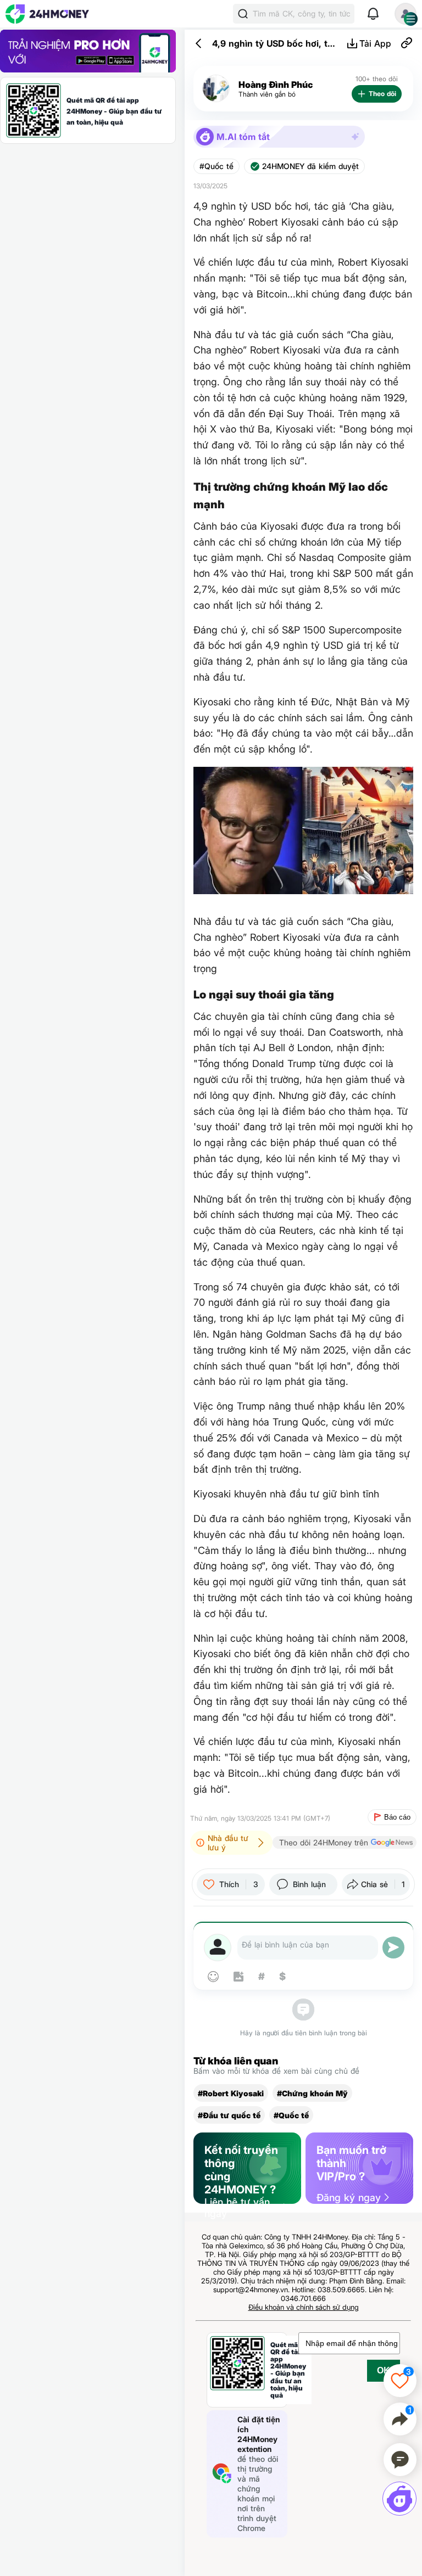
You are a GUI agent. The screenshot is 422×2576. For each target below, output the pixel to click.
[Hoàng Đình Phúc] (216, 89)
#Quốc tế (216, 166)
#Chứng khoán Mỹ (312, 2093)
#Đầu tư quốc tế (229, 2115)
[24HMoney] (47, 14)
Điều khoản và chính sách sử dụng (304, 2307)
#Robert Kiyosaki (231, 2093)
